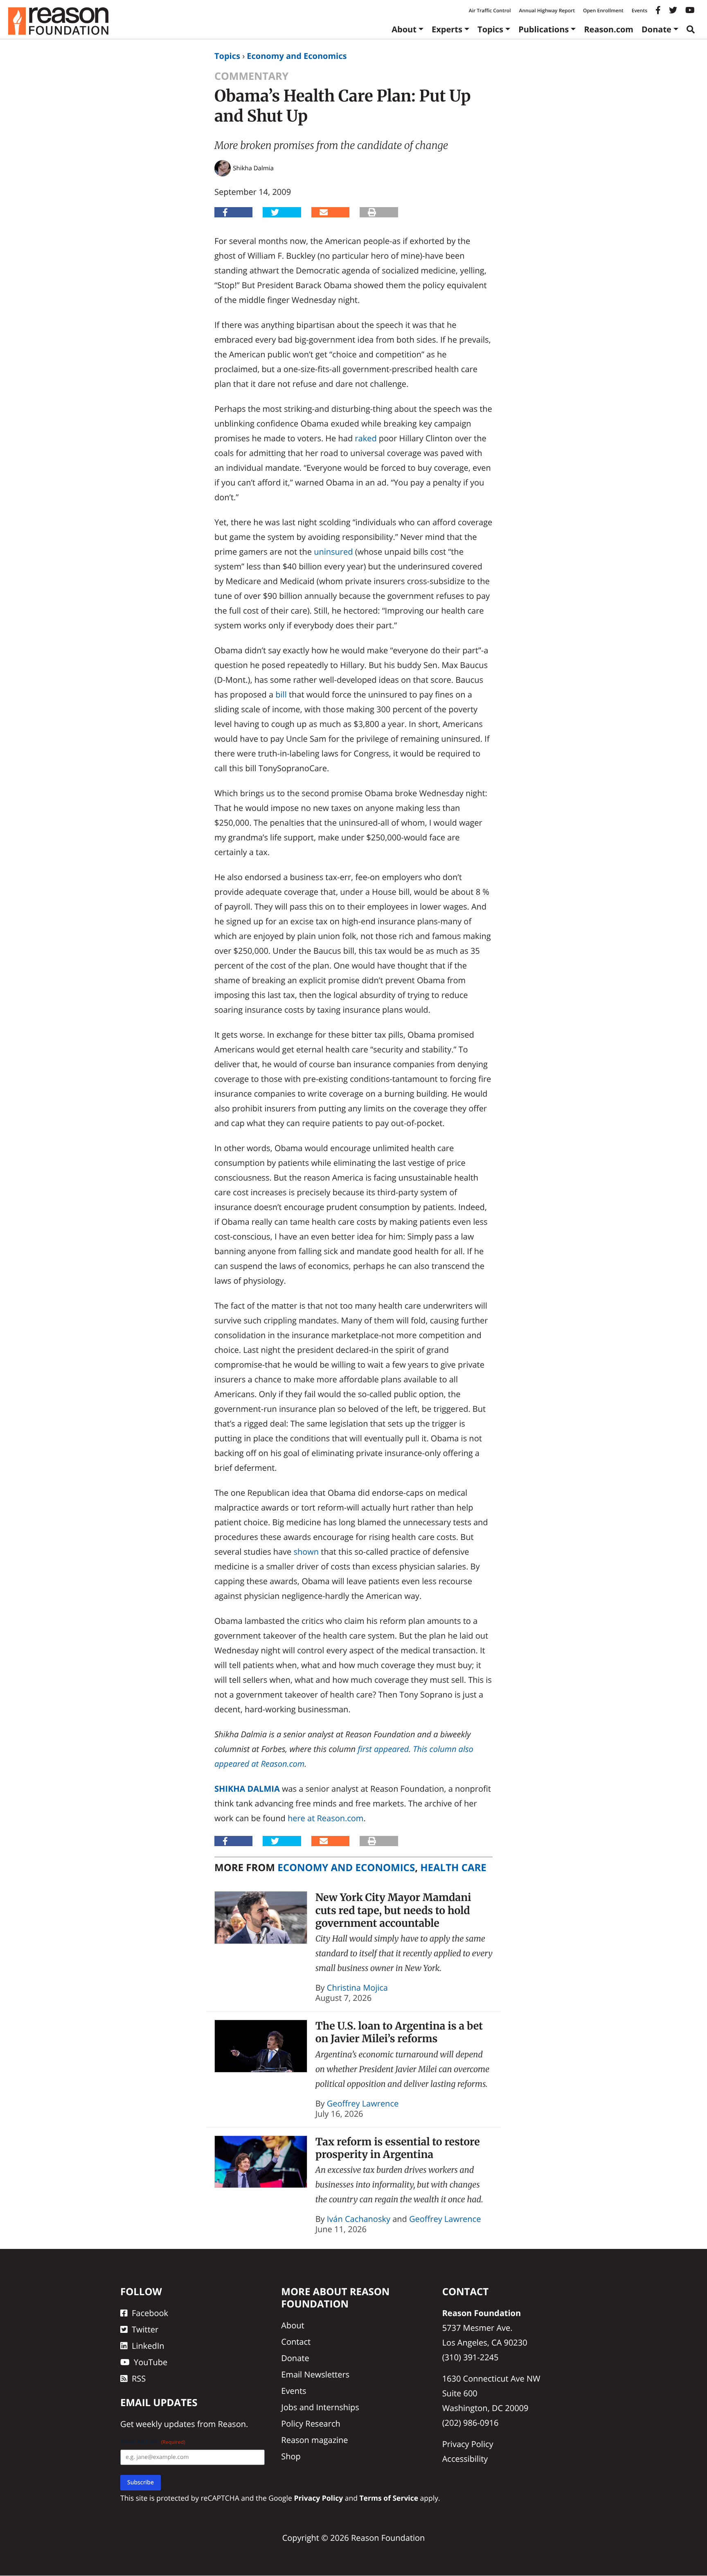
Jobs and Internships (320, 2407)
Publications (544, 29)
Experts (447, 29)
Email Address (153, 2442)
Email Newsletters (315, 2374)
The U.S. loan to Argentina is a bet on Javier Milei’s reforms (399, 2032)
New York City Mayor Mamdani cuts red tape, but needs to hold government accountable (393, 1910)
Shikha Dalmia (247, 1789)
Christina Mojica (357, 1988)
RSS (139, 2378)
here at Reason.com (325, 1818)
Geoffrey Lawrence (363, 2103)
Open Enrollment (603, 10)
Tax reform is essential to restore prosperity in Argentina (398, 2148)
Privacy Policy (468, 2444)
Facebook (150, 2313)
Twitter (145, 2329)
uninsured (333, 552)
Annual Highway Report (547, 10)
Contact (296, 2342)
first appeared (383, 1749)
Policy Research (311, 2424)
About (404, 29)
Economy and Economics (297, 56)
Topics (490, 29)
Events (639, 10)
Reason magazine (314, 2440)
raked (366, 438)
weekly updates (165, 2424)
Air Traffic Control (490, 10)
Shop (291, 2456)
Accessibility (465, 2459)
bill (281, 694)
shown (306, 1552)
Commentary (251, 76)
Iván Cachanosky (359, 2219)
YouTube (151, 2362)
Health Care (453, 1868)
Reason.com (609, 29)
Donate (656, 29)
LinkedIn (148, 2346)
